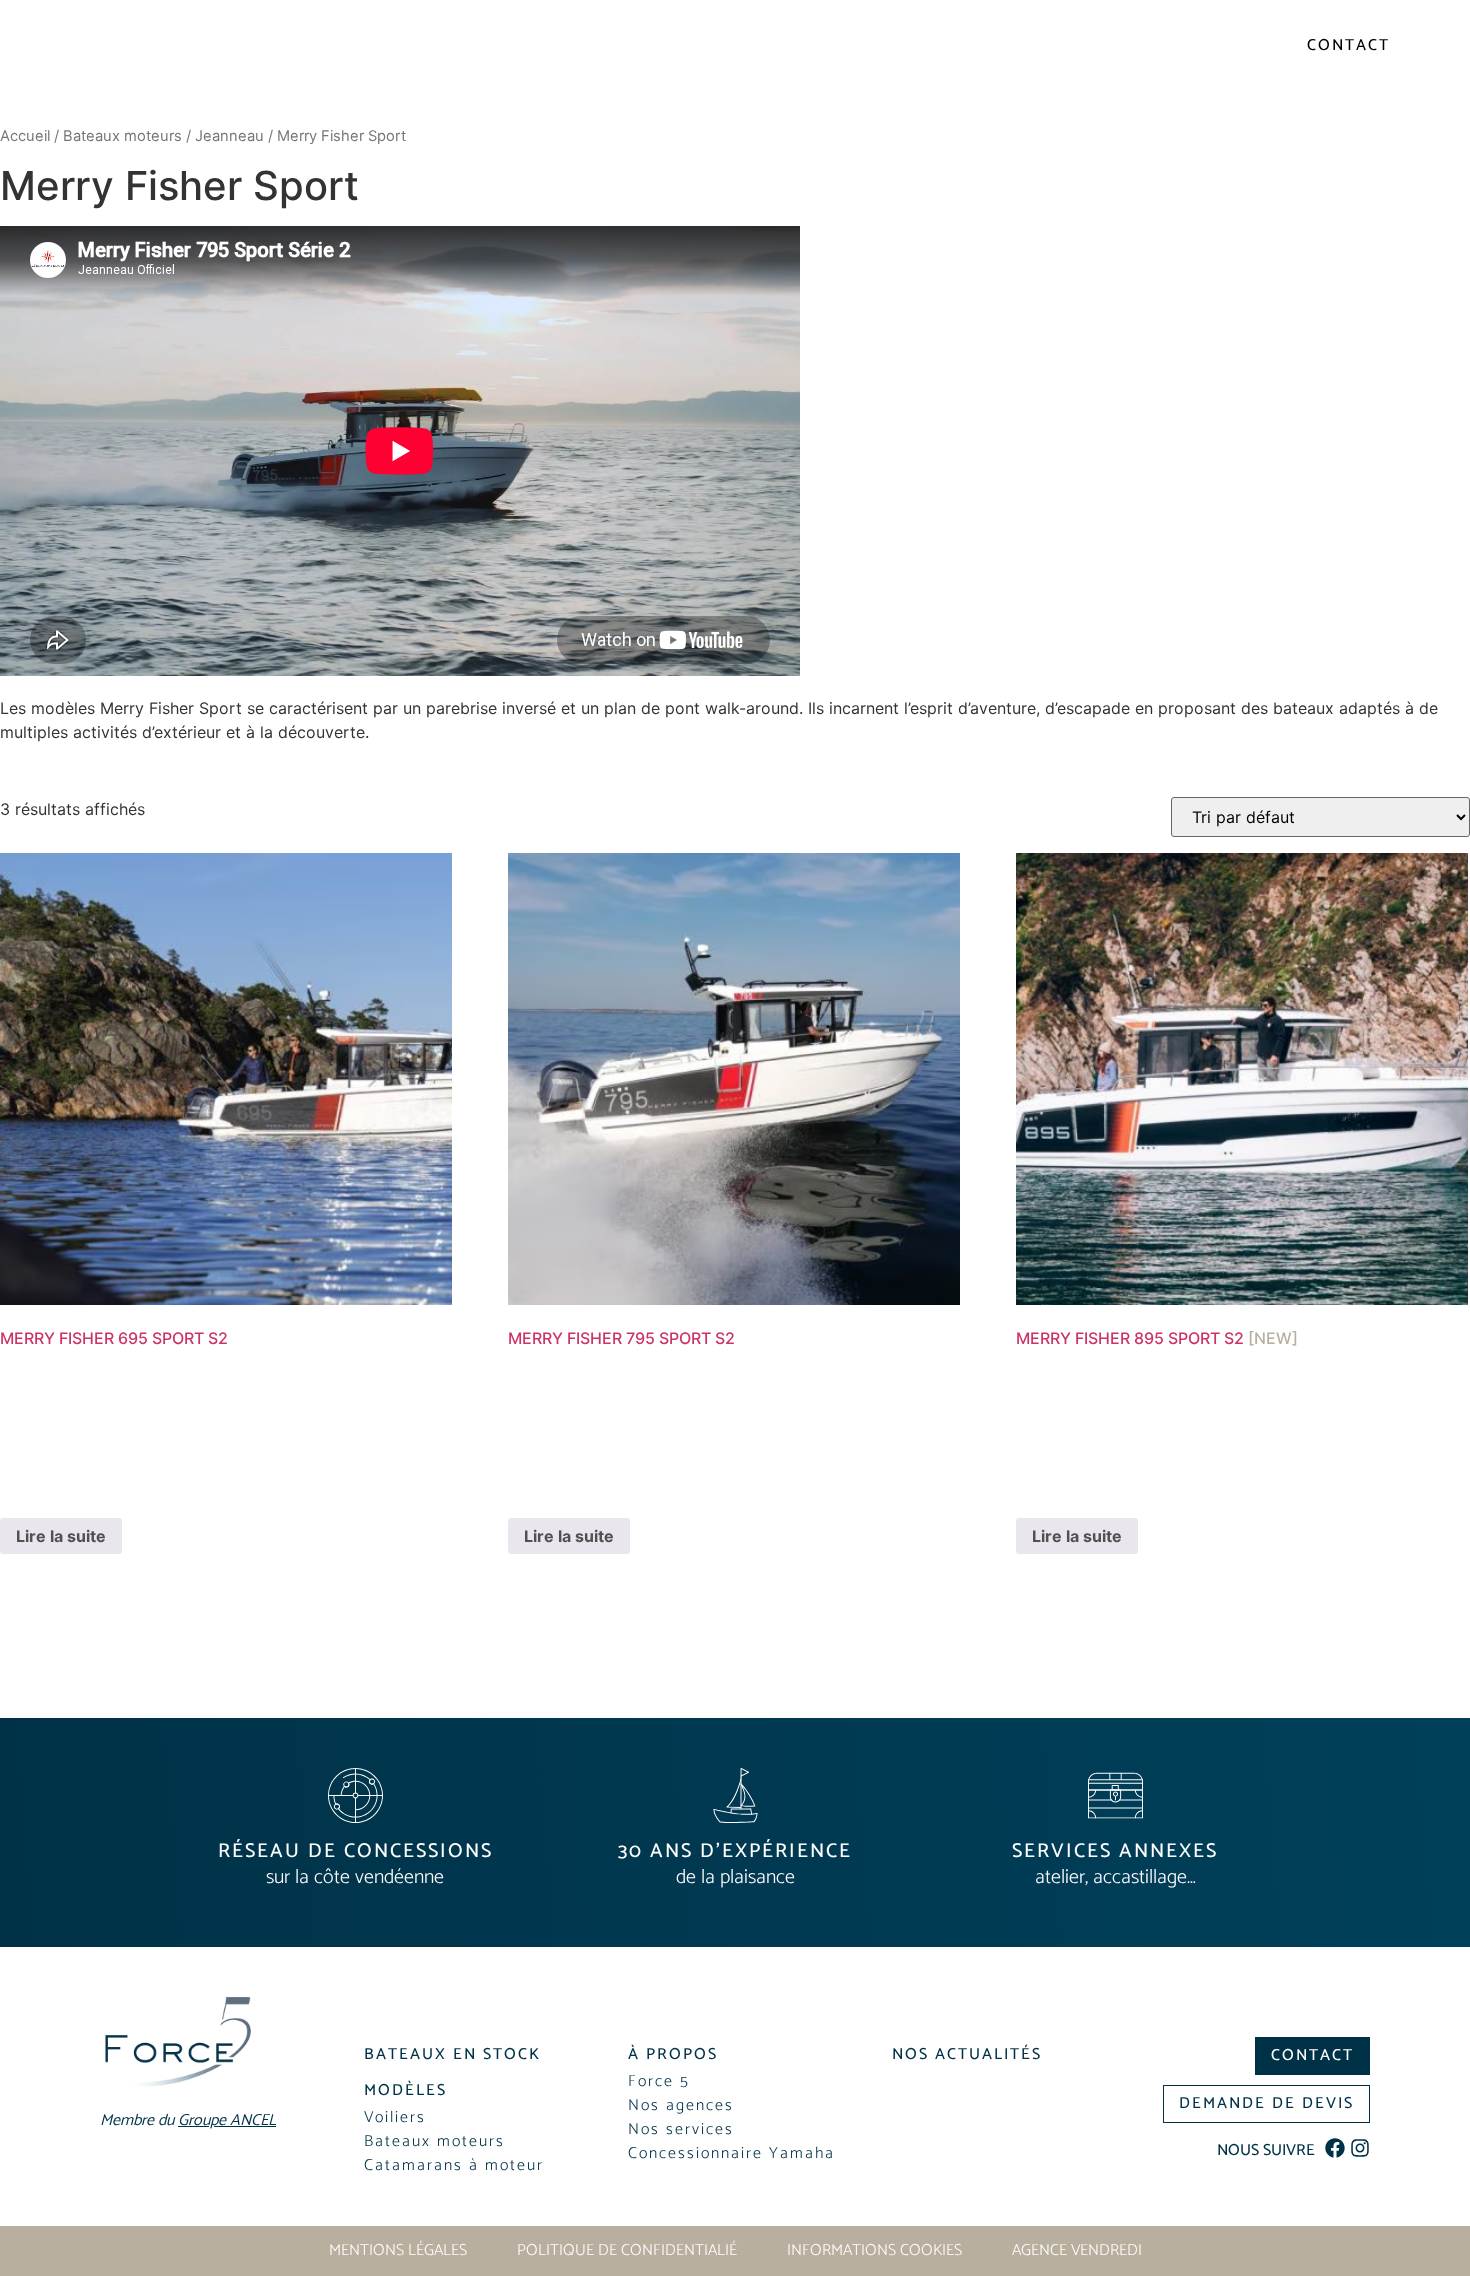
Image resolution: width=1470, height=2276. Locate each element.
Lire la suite (61, 1536)
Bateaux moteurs (122, 136)
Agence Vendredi (1077, 2251)
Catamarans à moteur (950, 94)
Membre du (943, 47)
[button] (405, 2088)
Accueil (25, 136)
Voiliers (536, 94)
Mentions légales (398, 2251)
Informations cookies (874, 2251)
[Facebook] (1335, 2148)
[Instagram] (1360, 2148)
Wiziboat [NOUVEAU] (1177, 94)
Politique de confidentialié (627, 2251)
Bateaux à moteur (709, 94)
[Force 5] (148, 80)
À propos (1340, 94)
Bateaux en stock (387, 94)
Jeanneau (229, 136)
